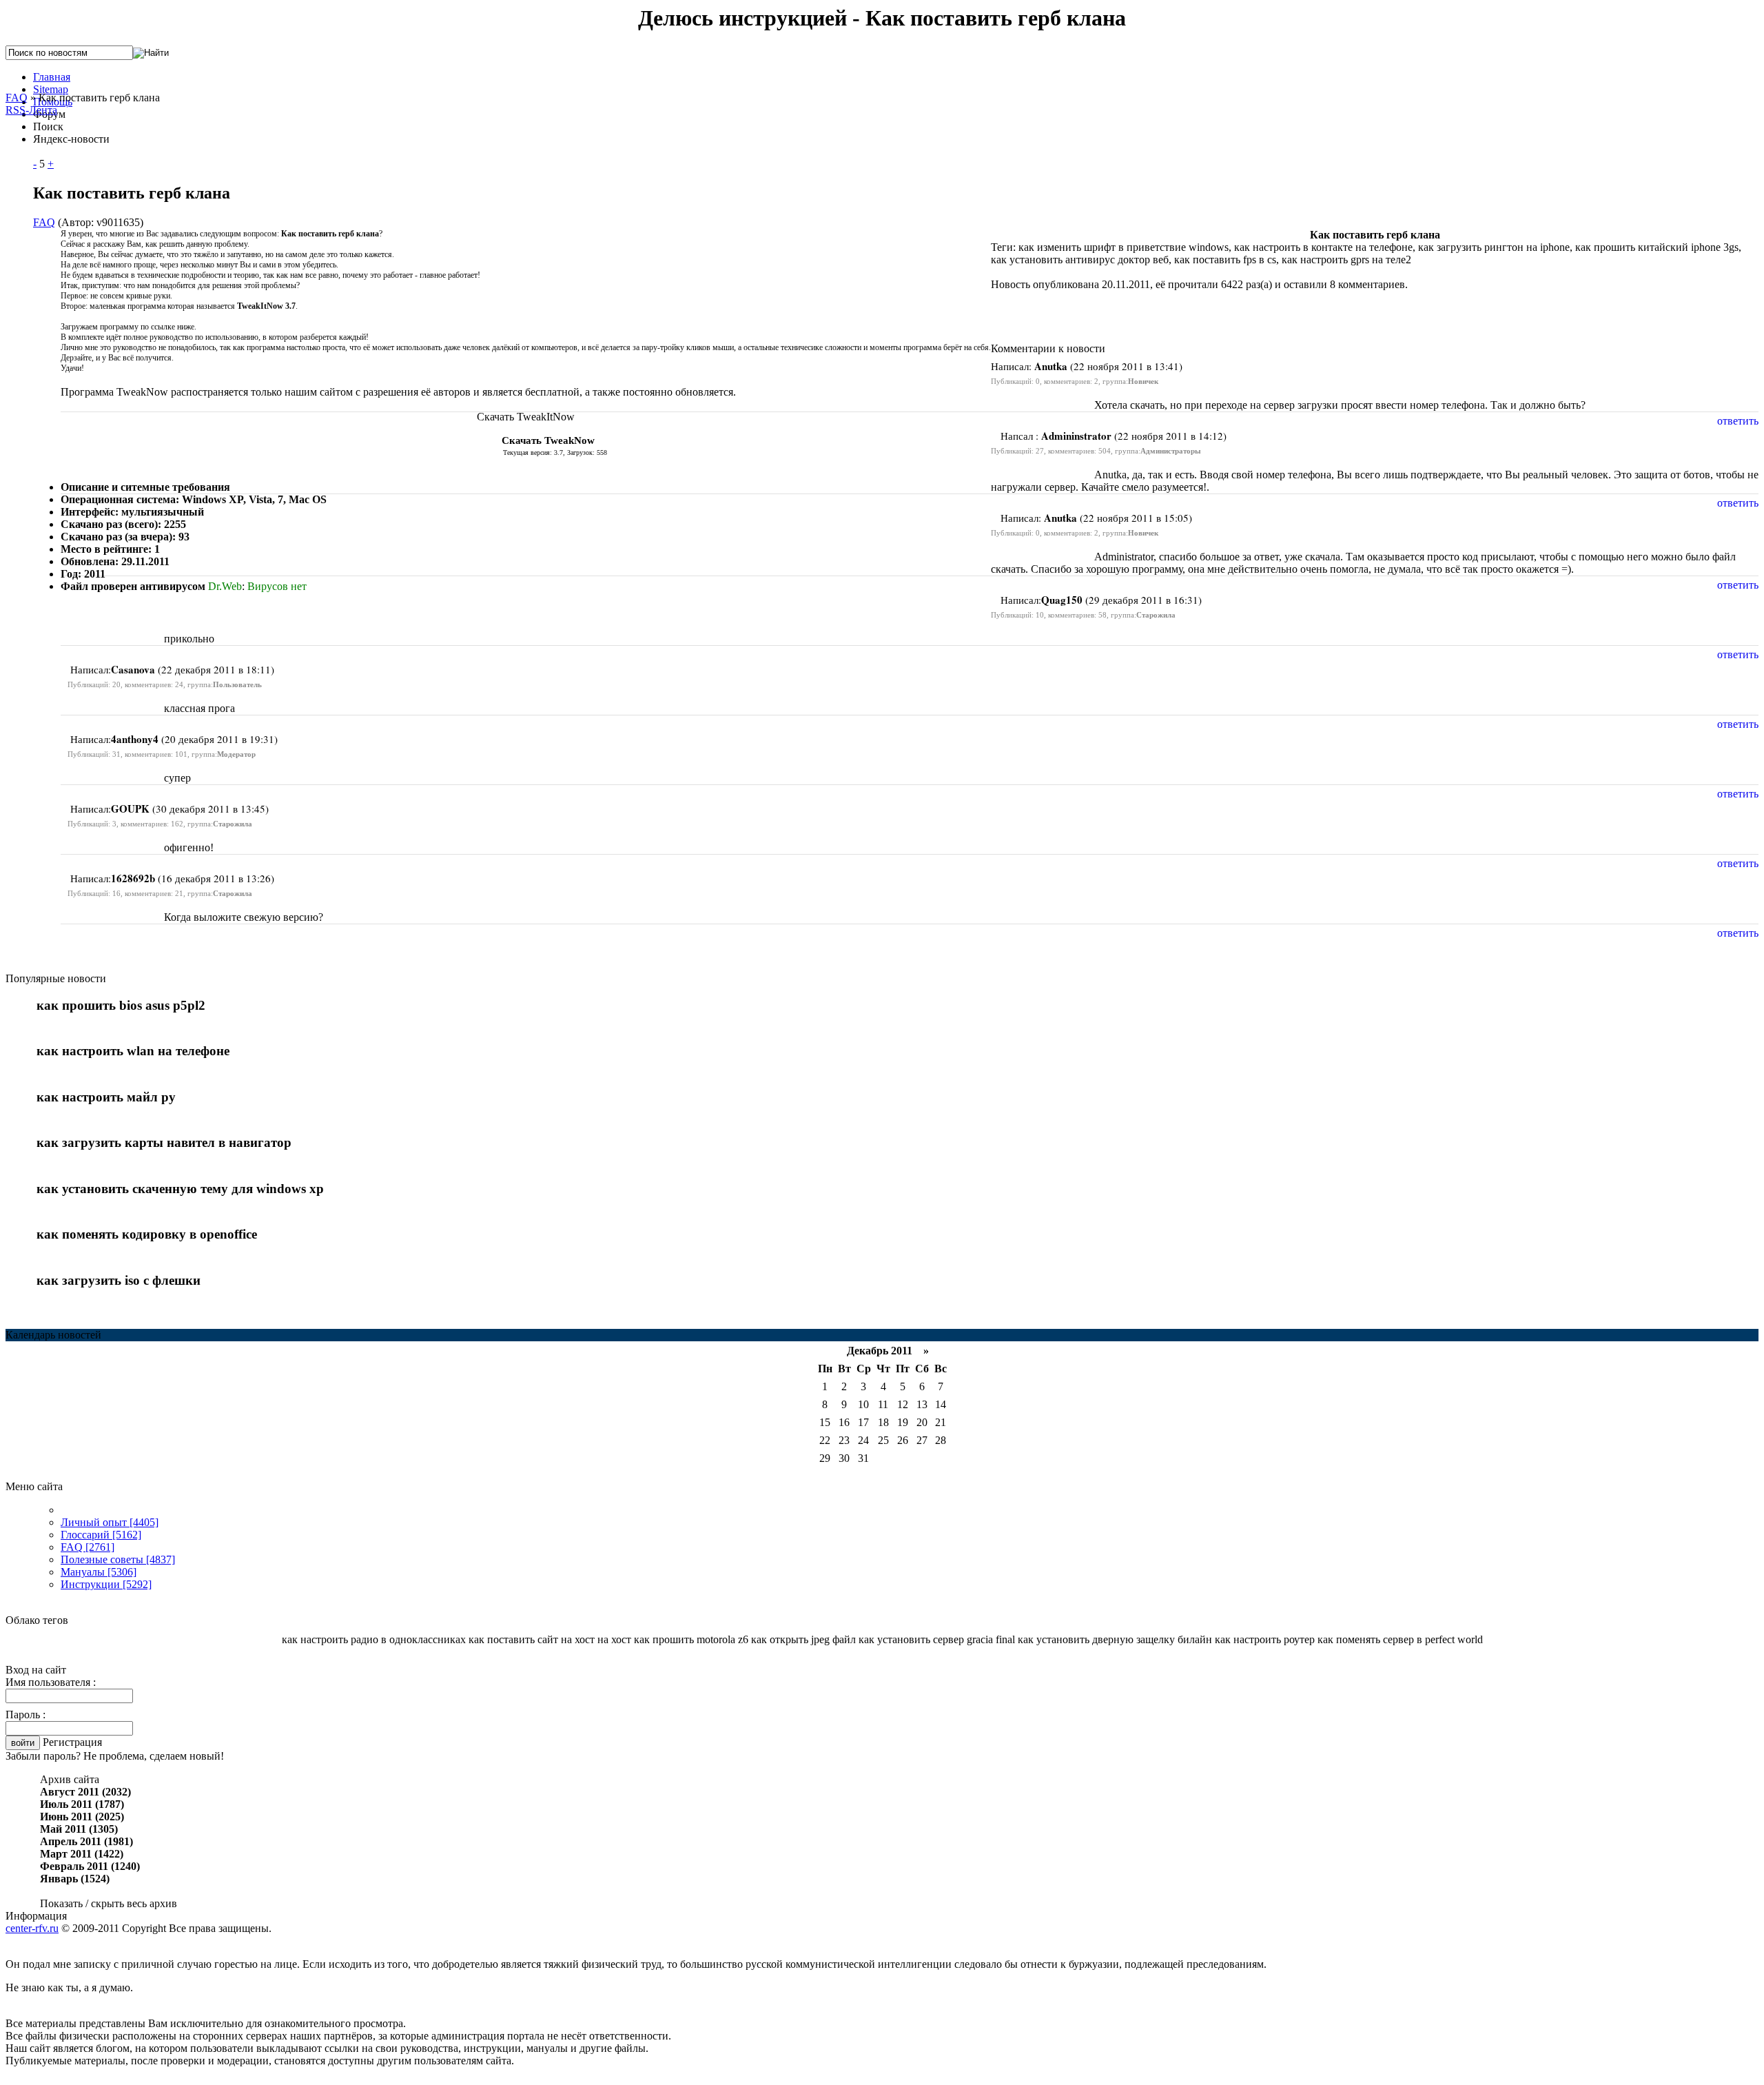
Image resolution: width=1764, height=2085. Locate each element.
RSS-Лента (31, 110)
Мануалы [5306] (99, 1572)
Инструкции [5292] (106, 1584)
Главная (52, 77)
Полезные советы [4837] (118, 1559)
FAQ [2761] (88, 1547)
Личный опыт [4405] (110, 1522)
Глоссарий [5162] (101, 1535)
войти (23, 1743)
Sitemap (51, 89)
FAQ (17, 98)
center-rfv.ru (32, 1928)
